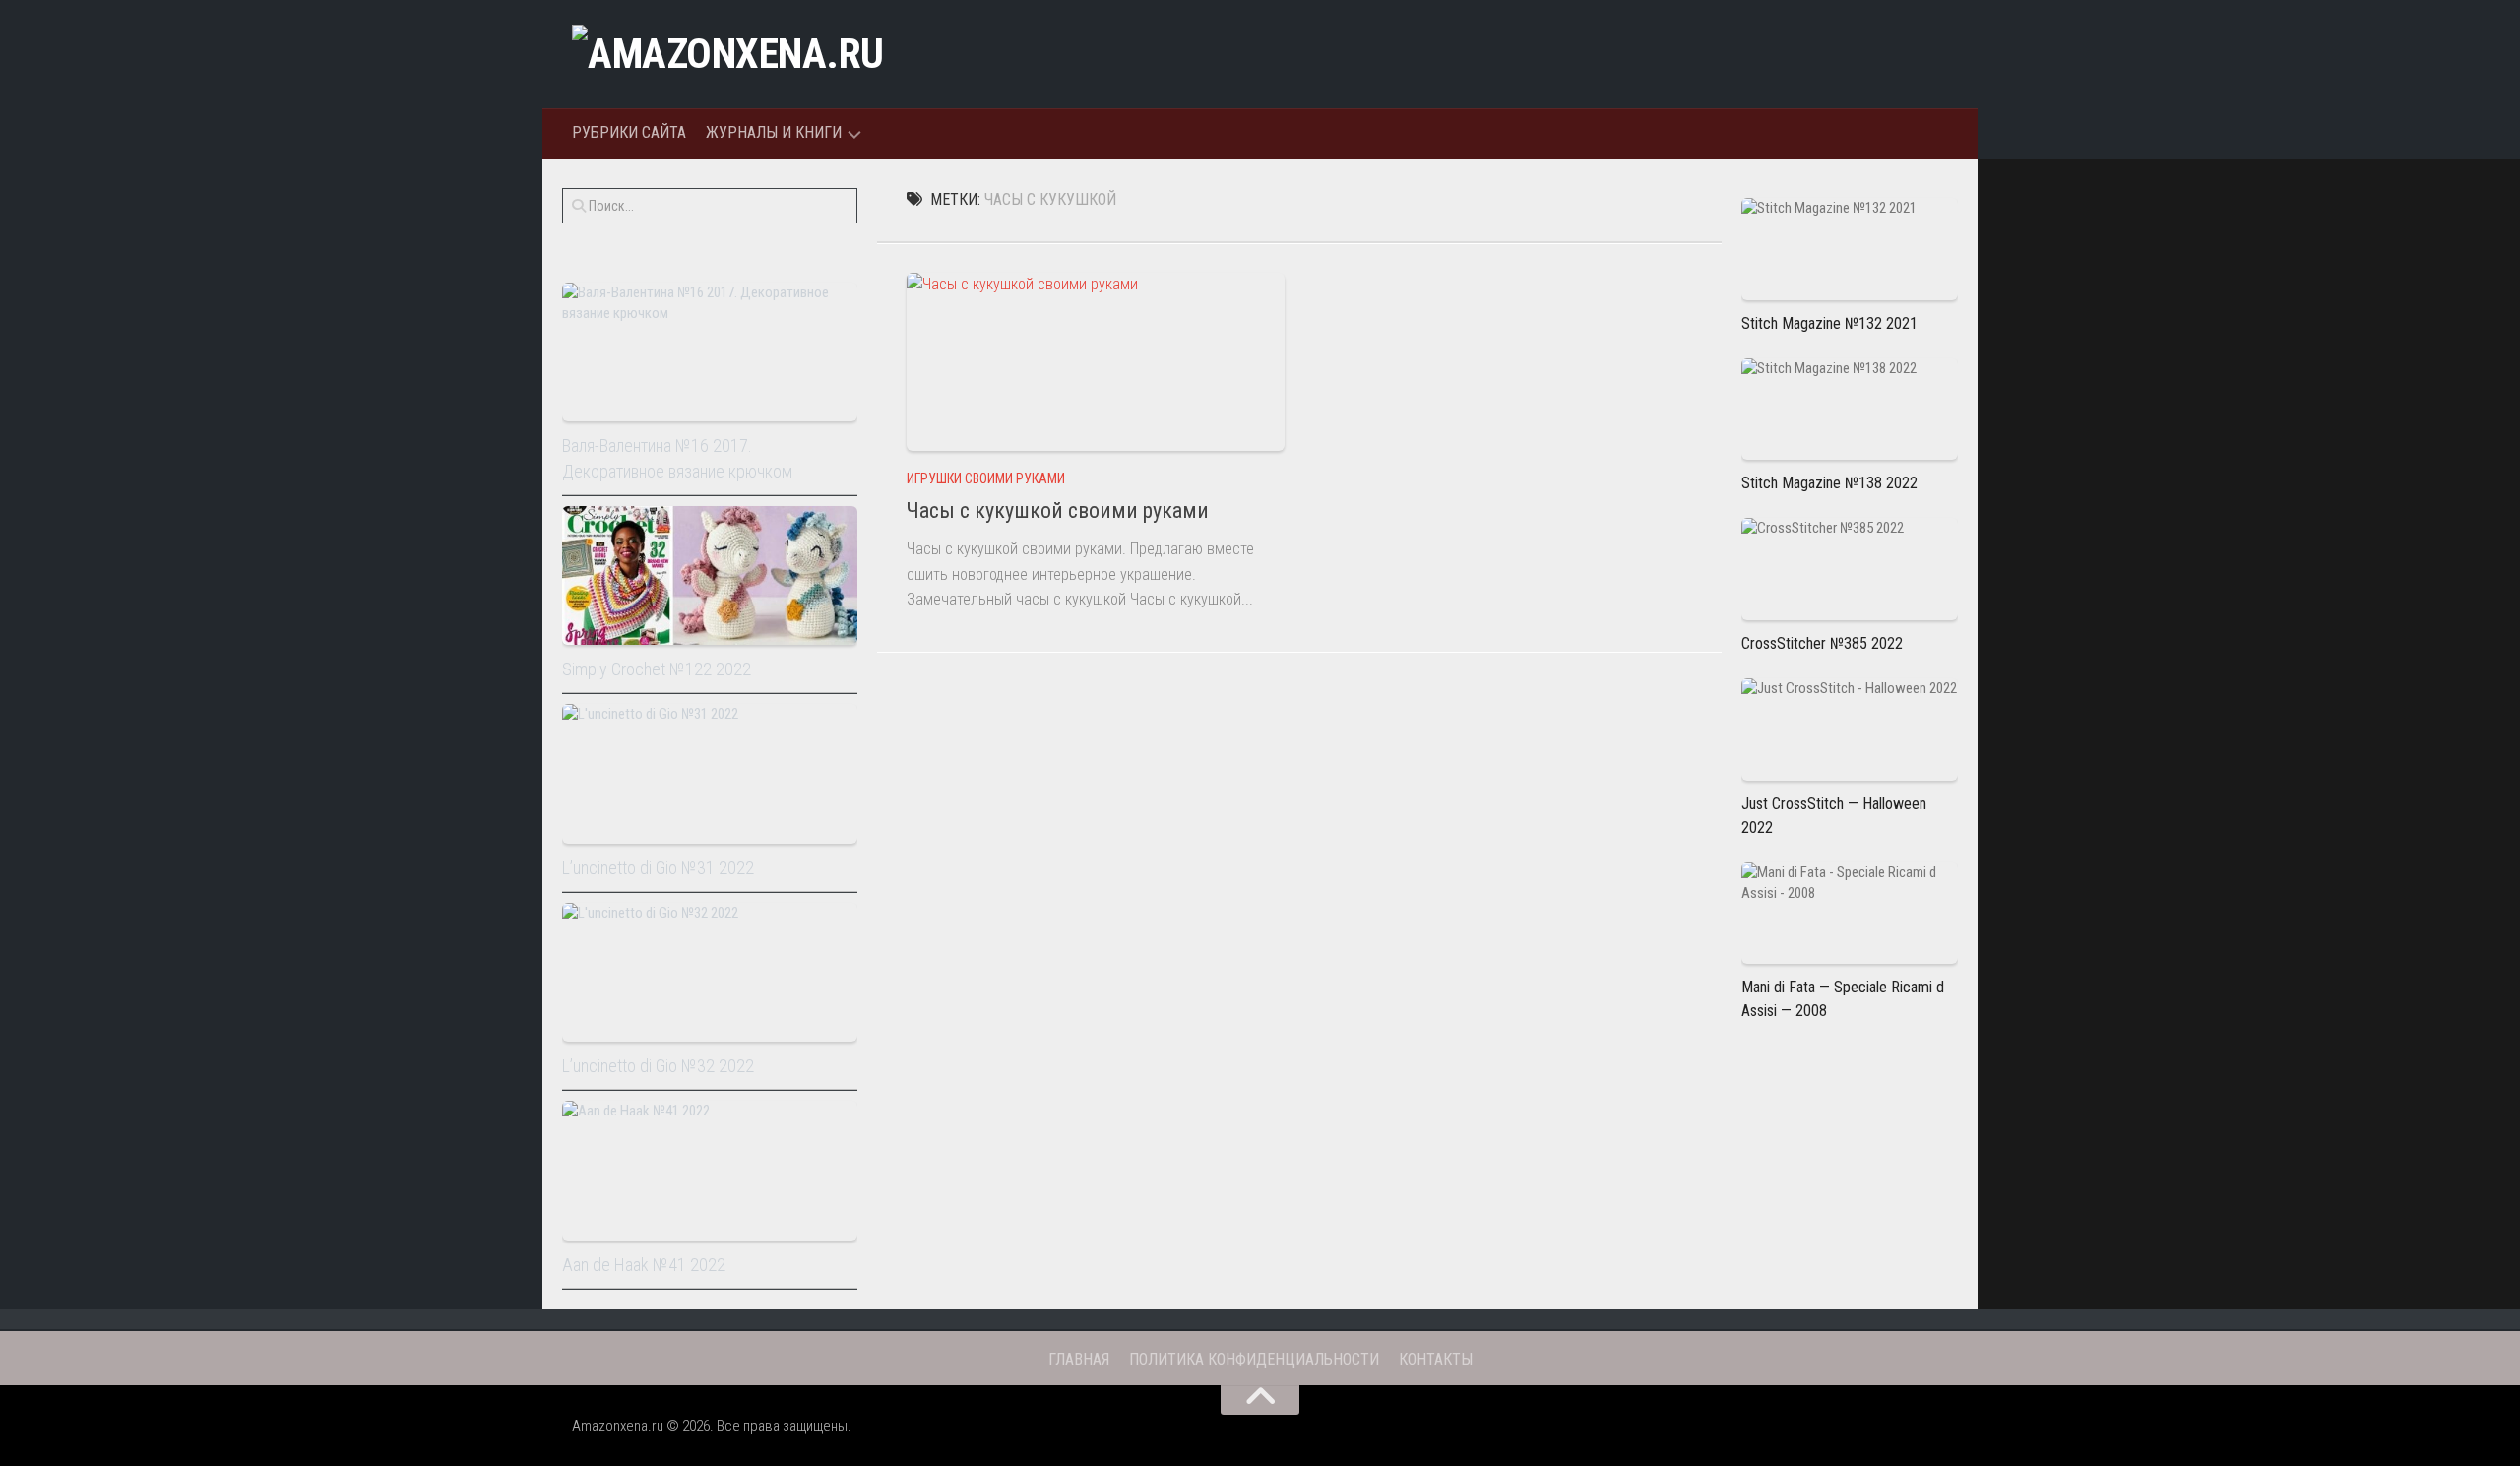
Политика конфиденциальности (1254, 1359)
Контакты (1436, 1359)
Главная (1079, 1359)
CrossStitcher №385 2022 (1822, 643)
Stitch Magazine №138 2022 (1829, 483)
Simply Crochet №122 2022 (657, 669)
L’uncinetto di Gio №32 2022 (658, 1066)
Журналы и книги (774, 132)
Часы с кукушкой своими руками (1058, 510)
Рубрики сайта (629, 132)
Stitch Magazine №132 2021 (1829, 323)
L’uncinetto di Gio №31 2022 (658, 868)
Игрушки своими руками (986, 478)
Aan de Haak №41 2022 (644, 1265)
